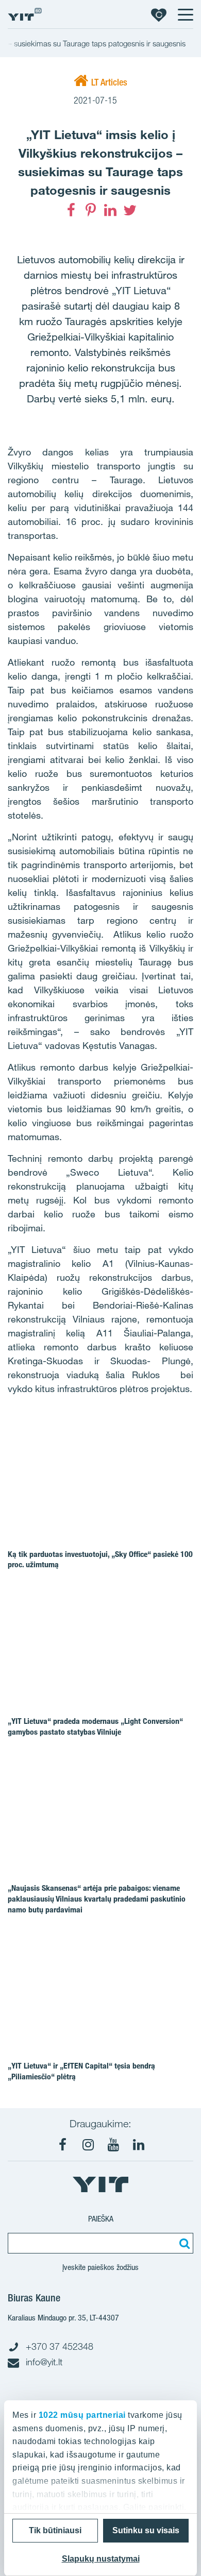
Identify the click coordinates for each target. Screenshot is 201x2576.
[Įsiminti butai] (159, 14)
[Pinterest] (91, 210)
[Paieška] (183, 2243)
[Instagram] (88, 2145)
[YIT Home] (25, 14)
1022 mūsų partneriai (82, 2415)
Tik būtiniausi (55, 2530)
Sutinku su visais (146, 2530)
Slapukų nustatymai (101, 2559)
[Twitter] (130, 210)
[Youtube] (113, 2145)
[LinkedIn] (110, 210)
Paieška (101, 2219)
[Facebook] (71, 210)
